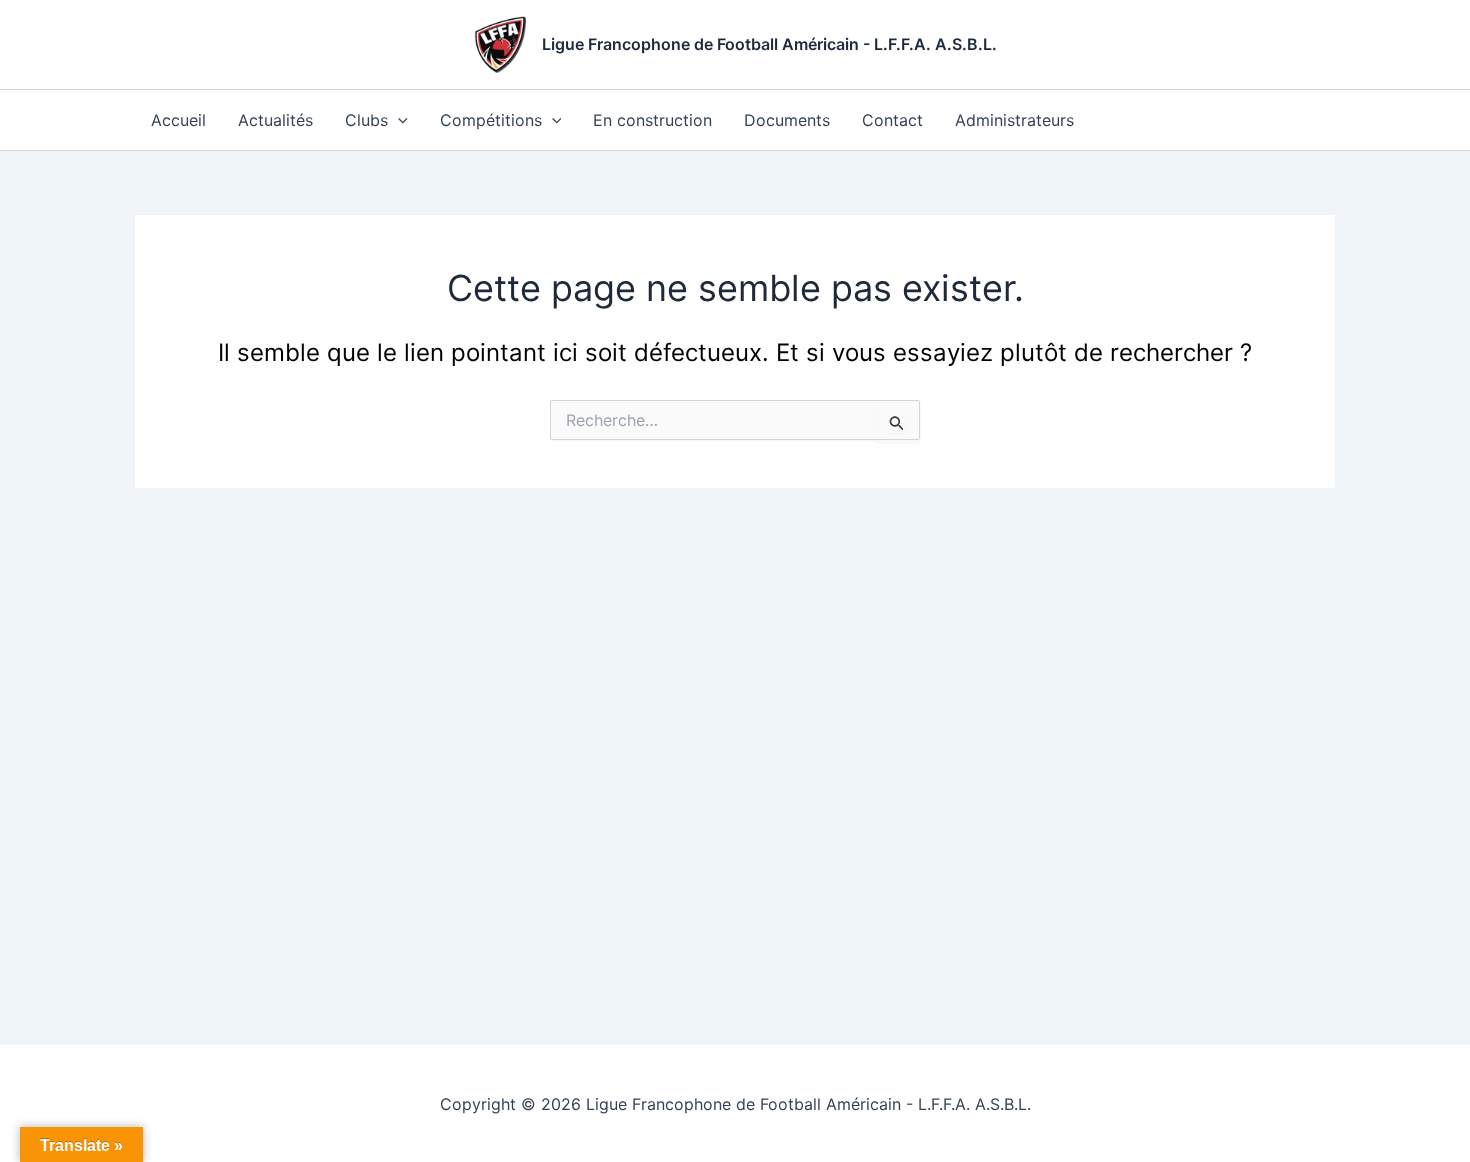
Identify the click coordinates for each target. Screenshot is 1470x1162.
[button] (398, 120)
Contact (892, 120)
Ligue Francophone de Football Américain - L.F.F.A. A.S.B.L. (769, 44)
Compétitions (491, 120)
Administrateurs (1014, 120)
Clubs (366, 120)
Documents (787, 120)
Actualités (275, 120)
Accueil (178, 120)
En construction (652, 120)
